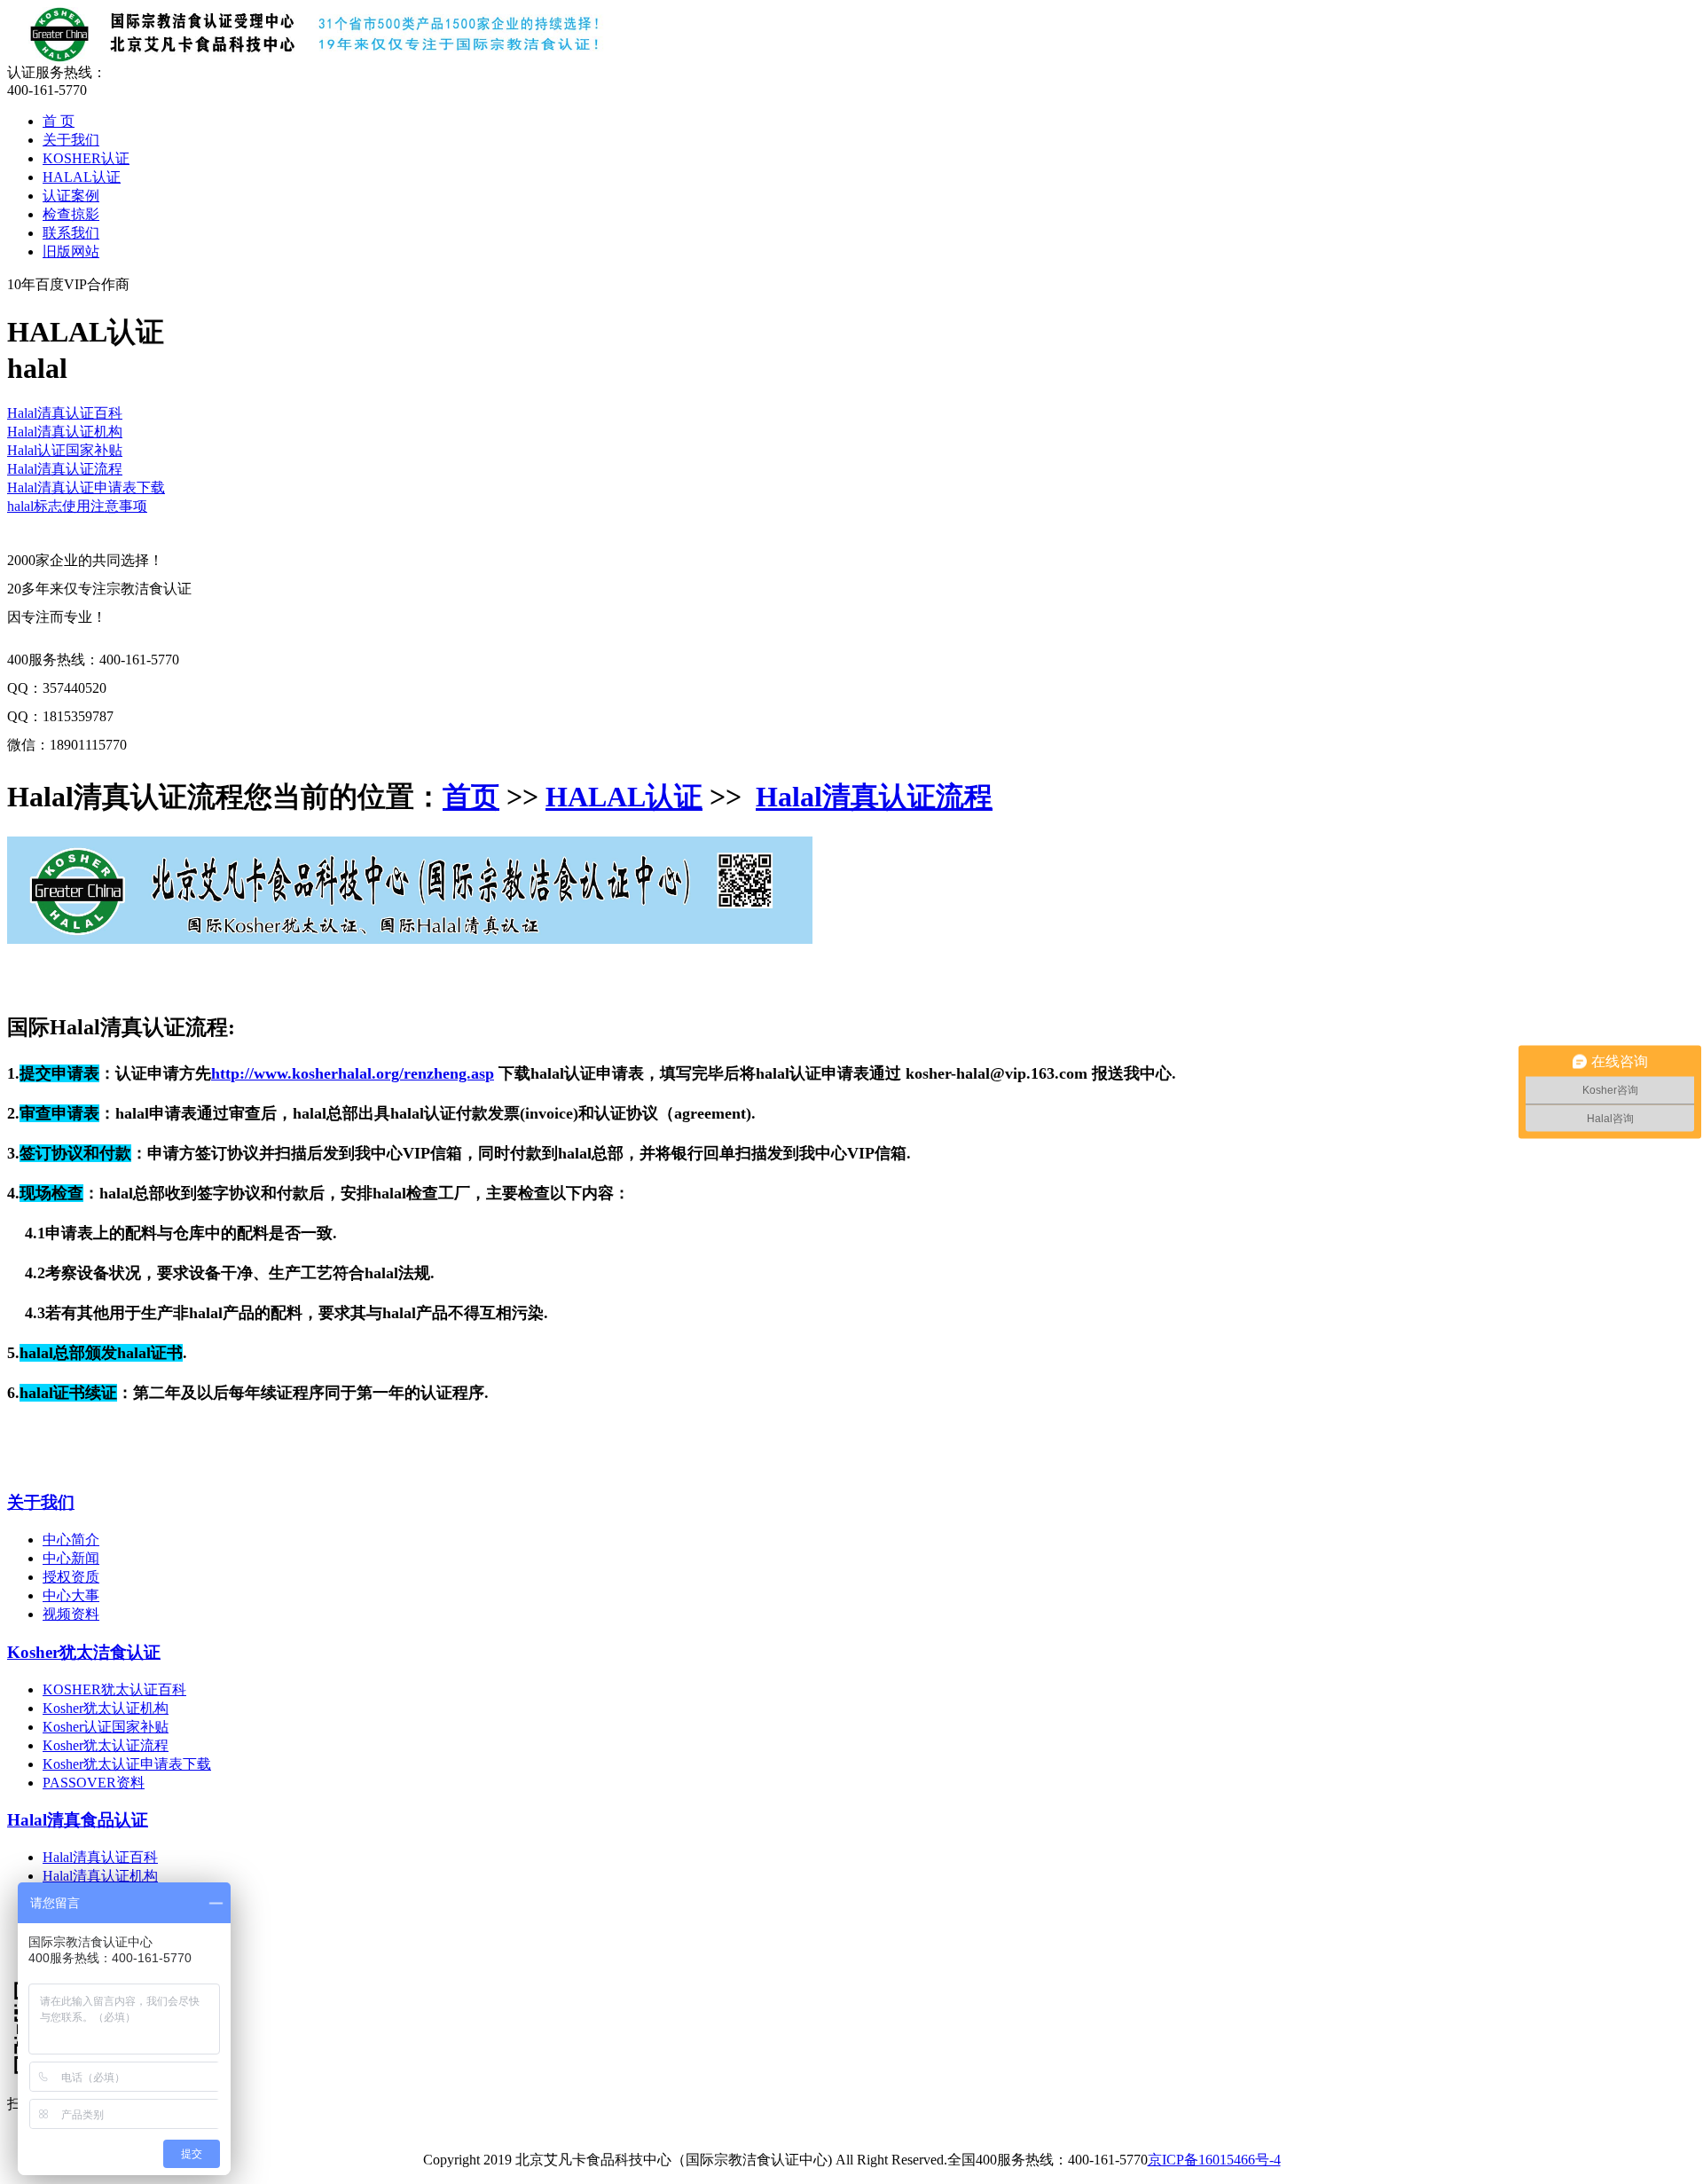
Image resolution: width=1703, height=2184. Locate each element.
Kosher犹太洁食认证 (84, 1652)
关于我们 (71, 140)
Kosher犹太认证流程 (106, 1745)
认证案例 (71, 196)
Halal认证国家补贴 (65, 450)
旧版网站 (71, 251)
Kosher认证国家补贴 (106, 1727)
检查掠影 (71, 214)
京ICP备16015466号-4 (1214, 2160)
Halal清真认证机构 (65, 432)
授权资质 (71, 1577)
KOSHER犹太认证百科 (114, 1689)
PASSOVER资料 (94, 1783)
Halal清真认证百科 (65, 413)
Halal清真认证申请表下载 (86, 487)
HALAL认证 (82, 177)
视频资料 (71, 1614)
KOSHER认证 (86, 158)
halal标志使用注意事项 (77, 506)
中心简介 (71, 1540)
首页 (471, 797)
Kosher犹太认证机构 (106, 1708)
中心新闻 (71, 1558)
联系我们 (71, 233)
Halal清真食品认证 (78, 1820)
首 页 (59, 121)
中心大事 (71, 1595)
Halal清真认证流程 (65, 469)
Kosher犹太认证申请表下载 (127, 1764)
